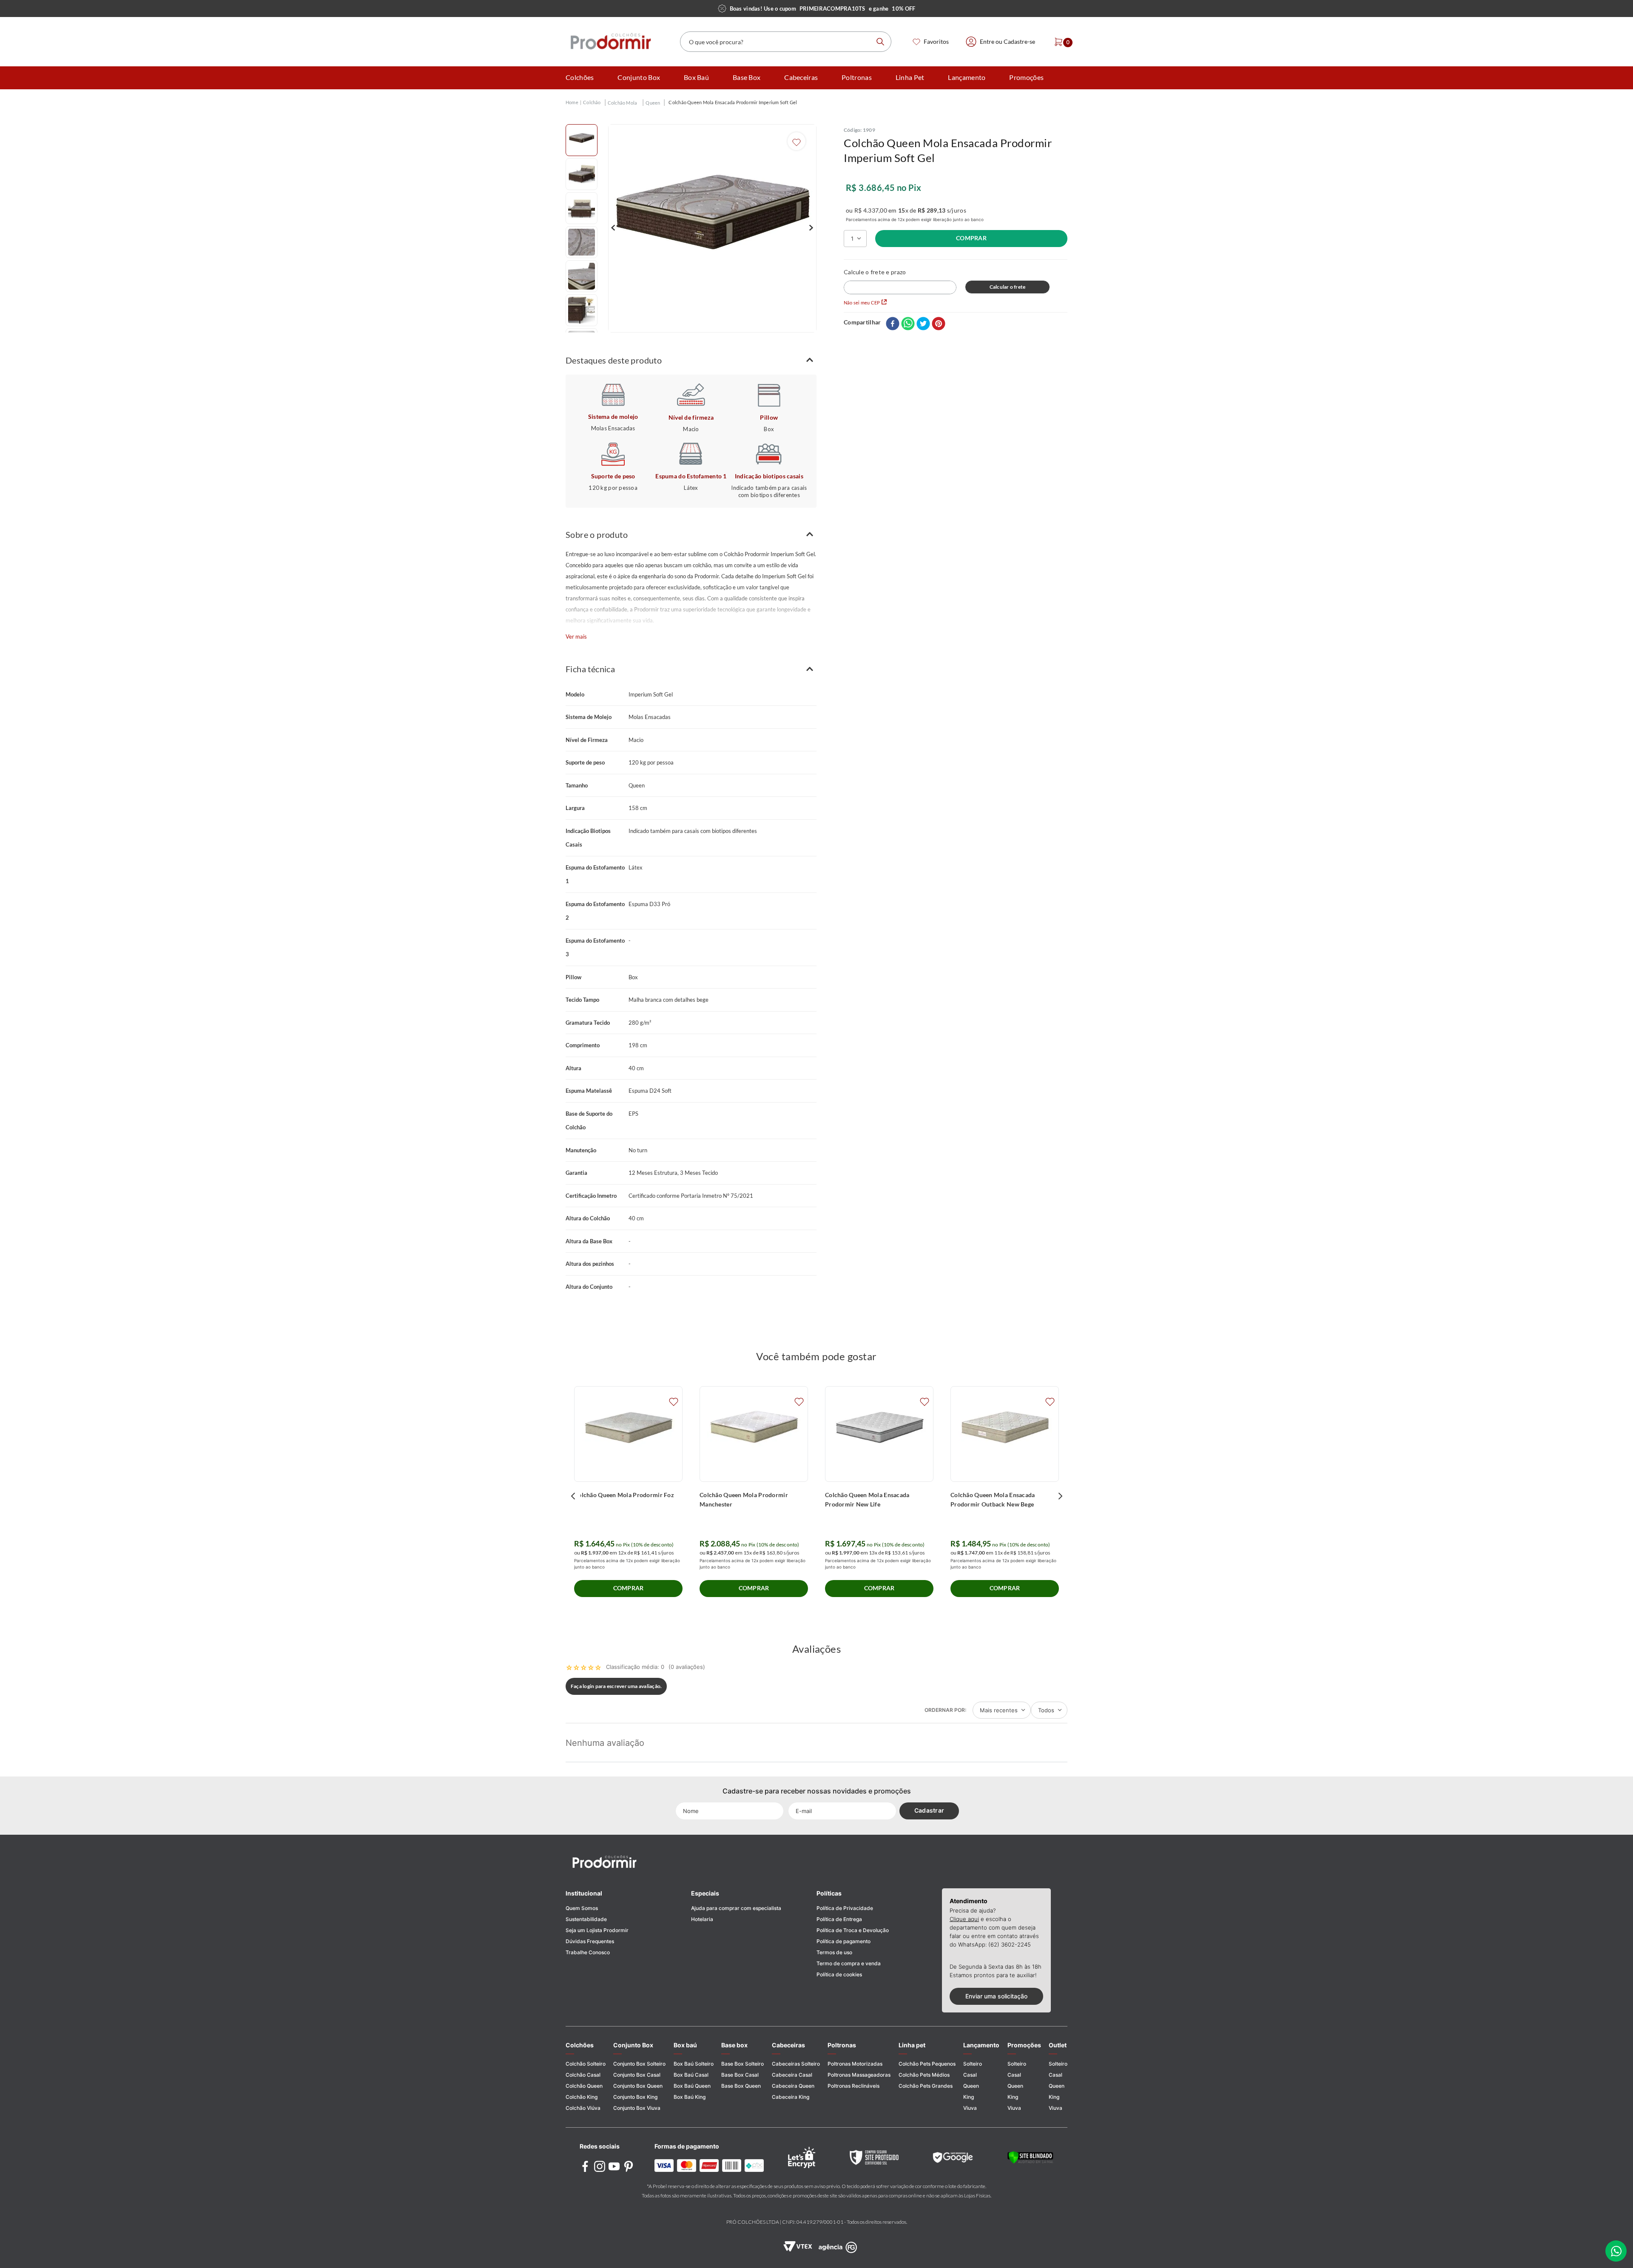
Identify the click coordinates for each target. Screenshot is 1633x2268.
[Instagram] (600, 2167)
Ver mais (576, 637)
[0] (1056, 42)
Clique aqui (964, 1919)
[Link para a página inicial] (572, 103)
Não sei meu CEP (862, 303)
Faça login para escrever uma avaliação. (616, 1686)
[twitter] (923, 324)
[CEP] (900, 281)
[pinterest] (939, 324)
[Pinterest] (629, 2167)
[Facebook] (585, 2167)
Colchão (592, 102)
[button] (691, 360)
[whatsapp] (908, 324)
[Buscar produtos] (880, 42)
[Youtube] (614, 2167)
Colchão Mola (623, 103)
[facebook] (893, 324)
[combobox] (786, 42)
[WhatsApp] (1616, 2251)
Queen (653, 103)
